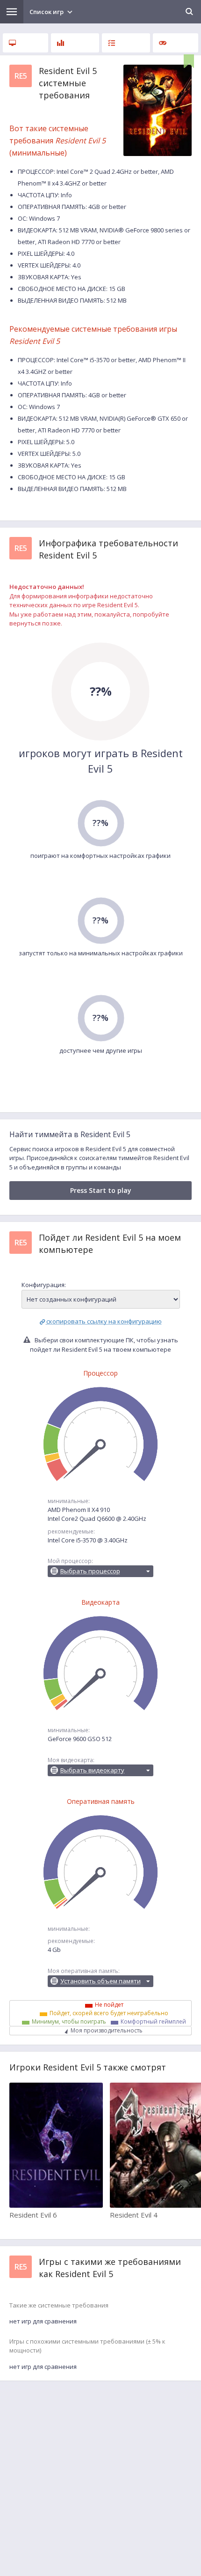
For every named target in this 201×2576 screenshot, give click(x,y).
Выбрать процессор (90, 1571)
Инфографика (75, 43)
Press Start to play (101, 1190)
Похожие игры (176, 43)
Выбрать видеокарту (92, 1770)
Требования (25, 43)
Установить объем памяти (100, 1981)
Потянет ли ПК (126, 43)
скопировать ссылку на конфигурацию (104, 1321)
